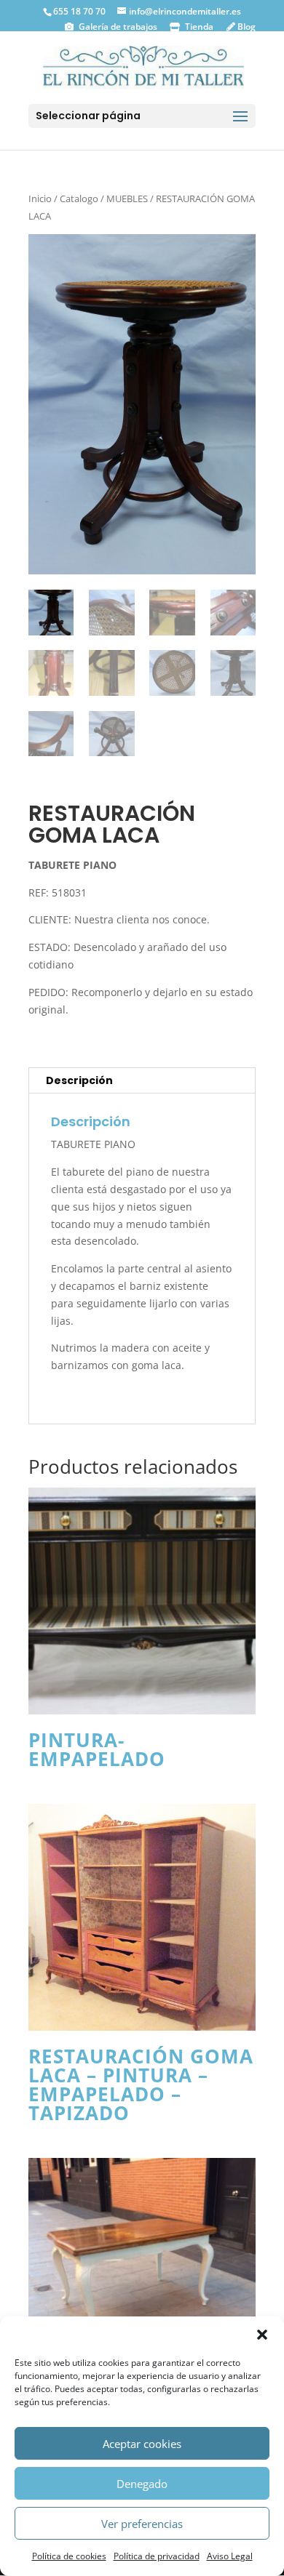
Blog (245, 27)
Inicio (40, 198)
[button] (262, 2335)
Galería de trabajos (117, 27)
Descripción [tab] (79, 1080)
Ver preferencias (142, 2524)
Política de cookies (69, 2556)
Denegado (142, 2484)
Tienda (198, 27)
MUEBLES (127, 198)
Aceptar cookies (142, 2444)
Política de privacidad (157, 2556)
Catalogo (79, 198)
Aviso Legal (230, 2556)
